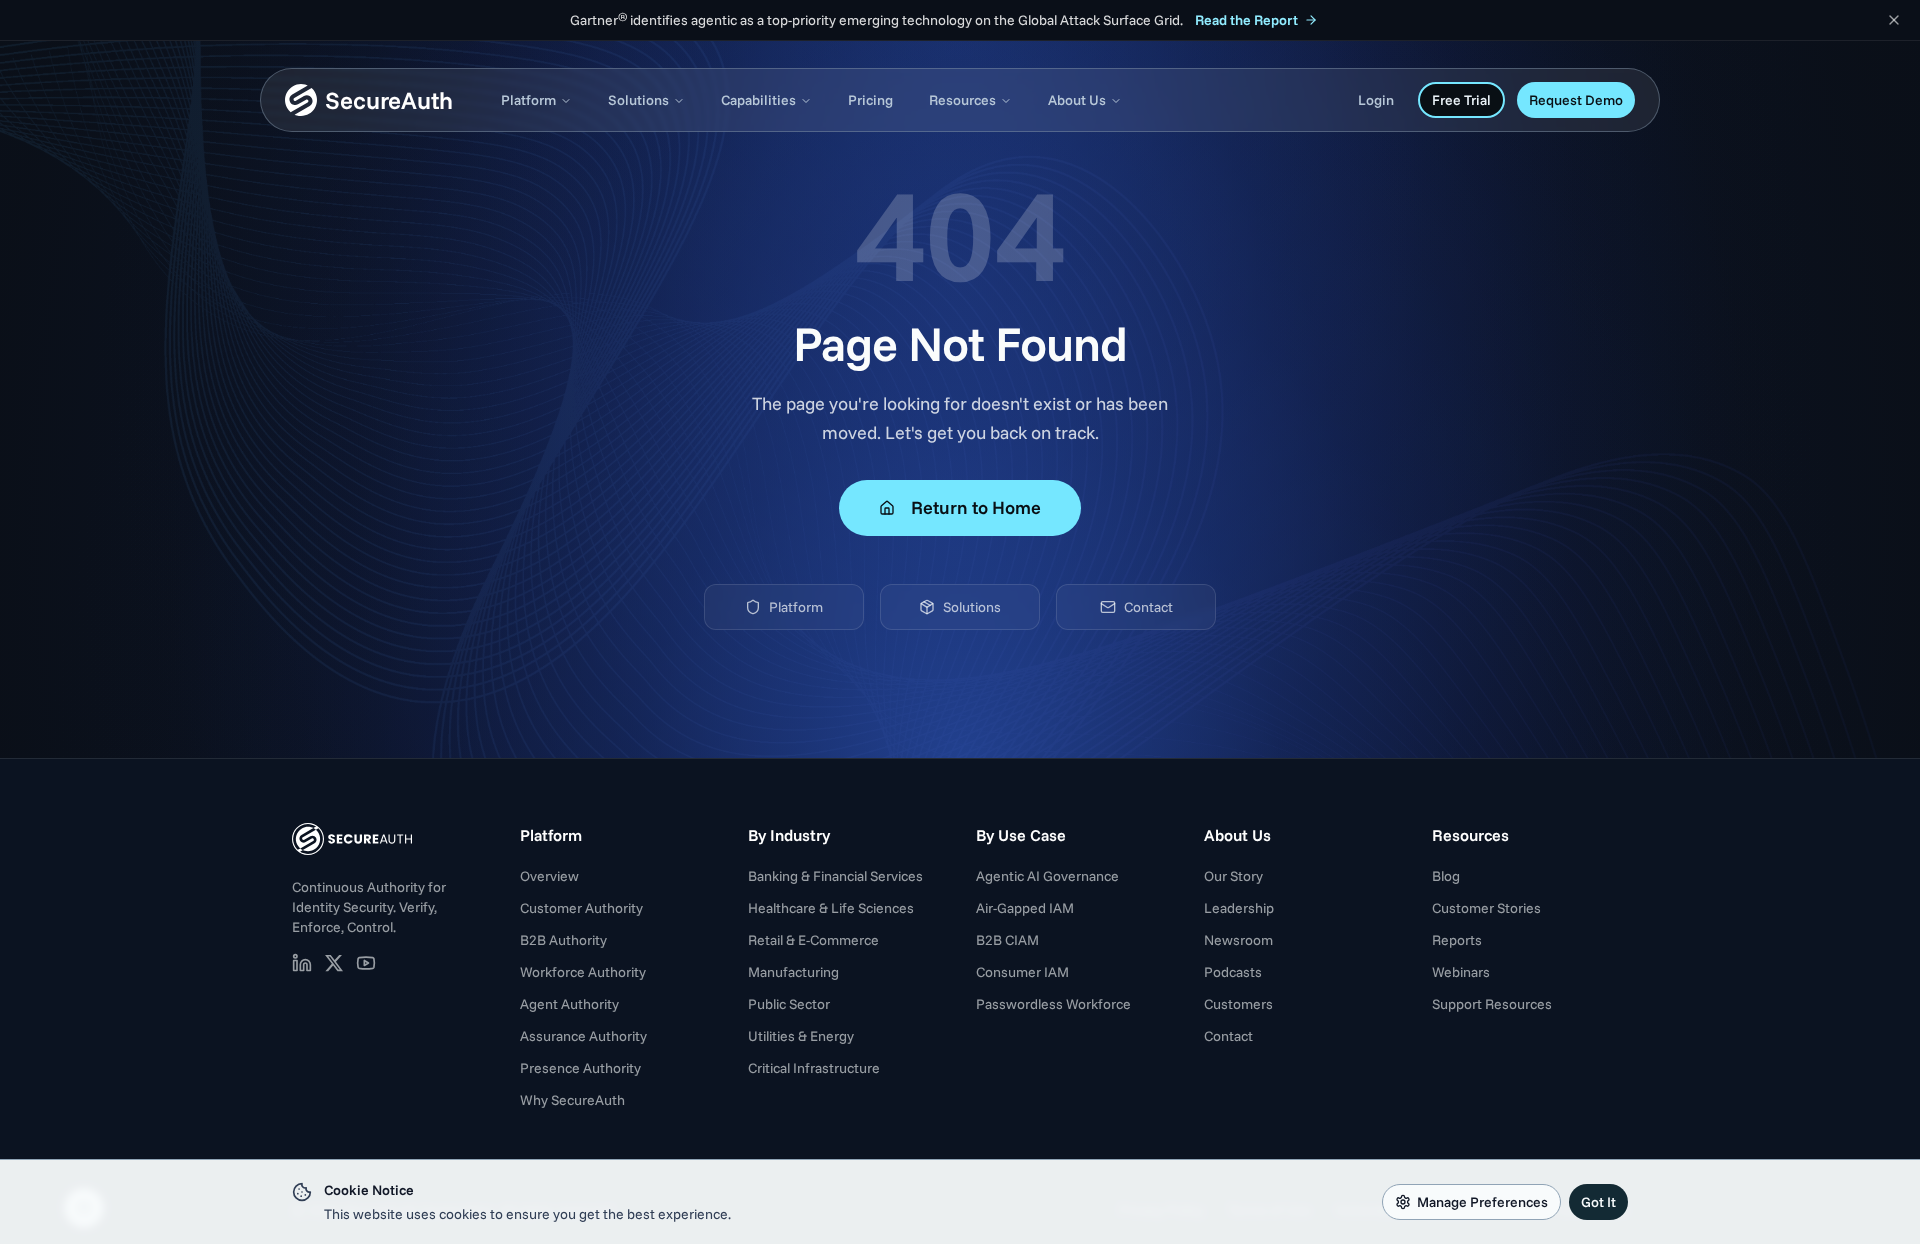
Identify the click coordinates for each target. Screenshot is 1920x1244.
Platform (528, 100)
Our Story (1233, 876)
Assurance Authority (583, 1036)
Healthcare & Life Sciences (831, 908)
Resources (962, 100)
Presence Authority (580, 1068)
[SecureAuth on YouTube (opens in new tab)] (366, 963)
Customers (1238, 1004)
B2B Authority (563, 940)
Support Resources (1492, 1004)
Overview (549, 876)
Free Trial (1461, 100)
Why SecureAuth (572, 1100)
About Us (1077, 100)
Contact (1148, 607)
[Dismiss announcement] (1894, 20)
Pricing (870, 100)
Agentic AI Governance (1047, 876)
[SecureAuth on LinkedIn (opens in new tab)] (302, 963)
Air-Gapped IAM (1025, 908)
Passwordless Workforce (1053, 1004)
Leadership (1239, 908)
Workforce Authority (583, 972)
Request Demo (1576, 100)
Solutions (638, 100)
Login (1376, 100)
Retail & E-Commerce (813, 940)
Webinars (1461, 972)
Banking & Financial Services (835, 876)
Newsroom (1238, 940)
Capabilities (758, 100)
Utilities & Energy (801, 1036)
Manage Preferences (1482, 1202)
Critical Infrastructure (814, 1068)
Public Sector (789, 1004)
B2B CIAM (1007, 940)
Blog (1446, 876)
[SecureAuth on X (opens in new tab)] (334, 963)
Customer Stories (1486, 908)
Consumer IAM (1022, 972)
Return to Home (976, 507)
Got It (1598, 1202)
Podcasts (1233, 972)
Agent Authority (569, 1004)
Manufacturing (793, 972)
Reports (1457, 940)
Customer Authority (581, 908)
